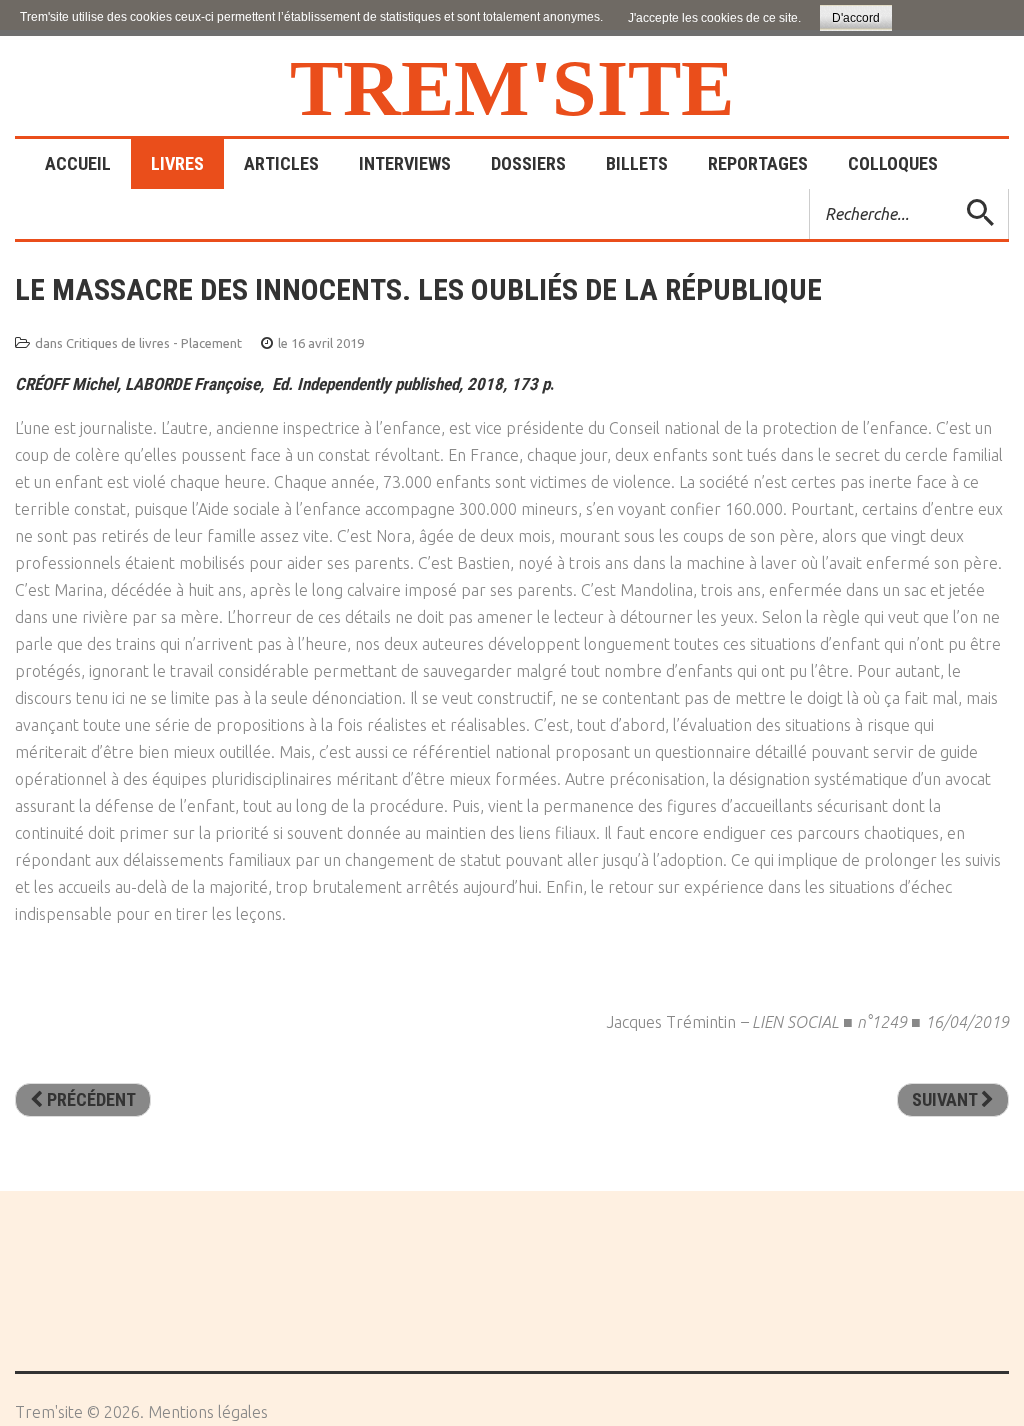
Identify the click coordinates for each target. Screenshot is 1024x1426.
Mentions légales (208, 1412)
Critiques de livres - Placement (154, 343)
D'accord (856, 18)
